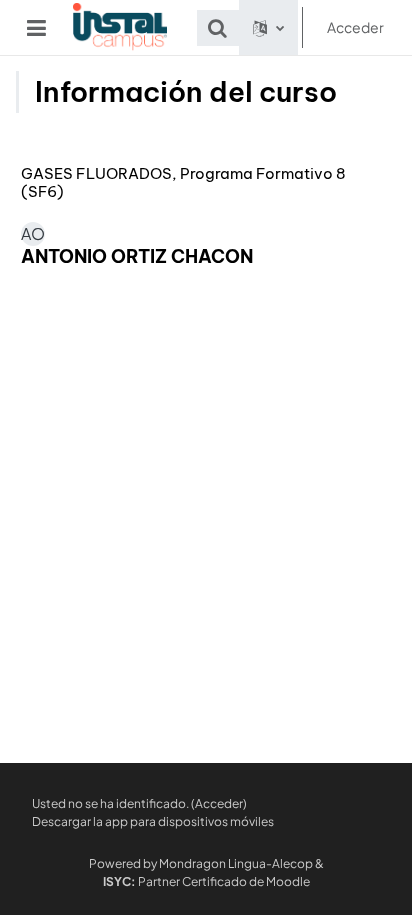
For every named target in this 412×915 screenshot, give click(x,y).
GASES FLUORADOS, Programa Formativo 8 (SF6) (183, 183)
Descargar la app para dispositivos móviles (153, 821)
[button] (218, 28)
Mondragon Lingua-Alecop (236, 863)
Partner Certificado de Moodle (206, 881)
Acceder (355, 27)
